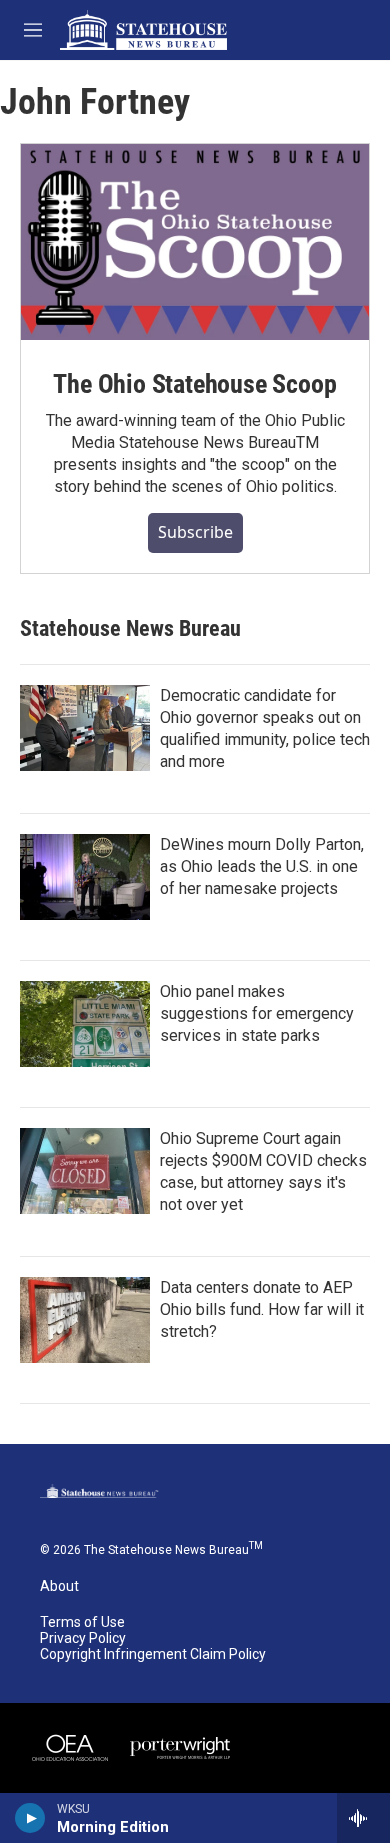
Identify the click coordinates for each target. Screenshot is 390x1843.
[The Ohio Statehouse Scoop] (195, 242)
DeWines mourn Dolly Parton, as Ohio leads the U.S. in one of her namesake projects (262, 866)
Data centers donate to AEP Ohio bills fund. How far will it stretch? (262, 1309)
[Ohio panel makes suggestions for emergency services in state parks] (85, 1024)
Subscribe (195, 532)
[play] (30, 1818)
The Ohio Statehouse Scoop (194, 384)
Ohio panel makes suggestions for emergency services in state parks (257, 1013)
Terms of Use (82, 1622)
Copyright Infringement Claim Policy (153, 1654)
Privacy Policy (83, 1638)
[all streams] (363, 1818)
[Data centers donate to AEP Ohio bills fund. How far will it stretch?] (85, 1320)
